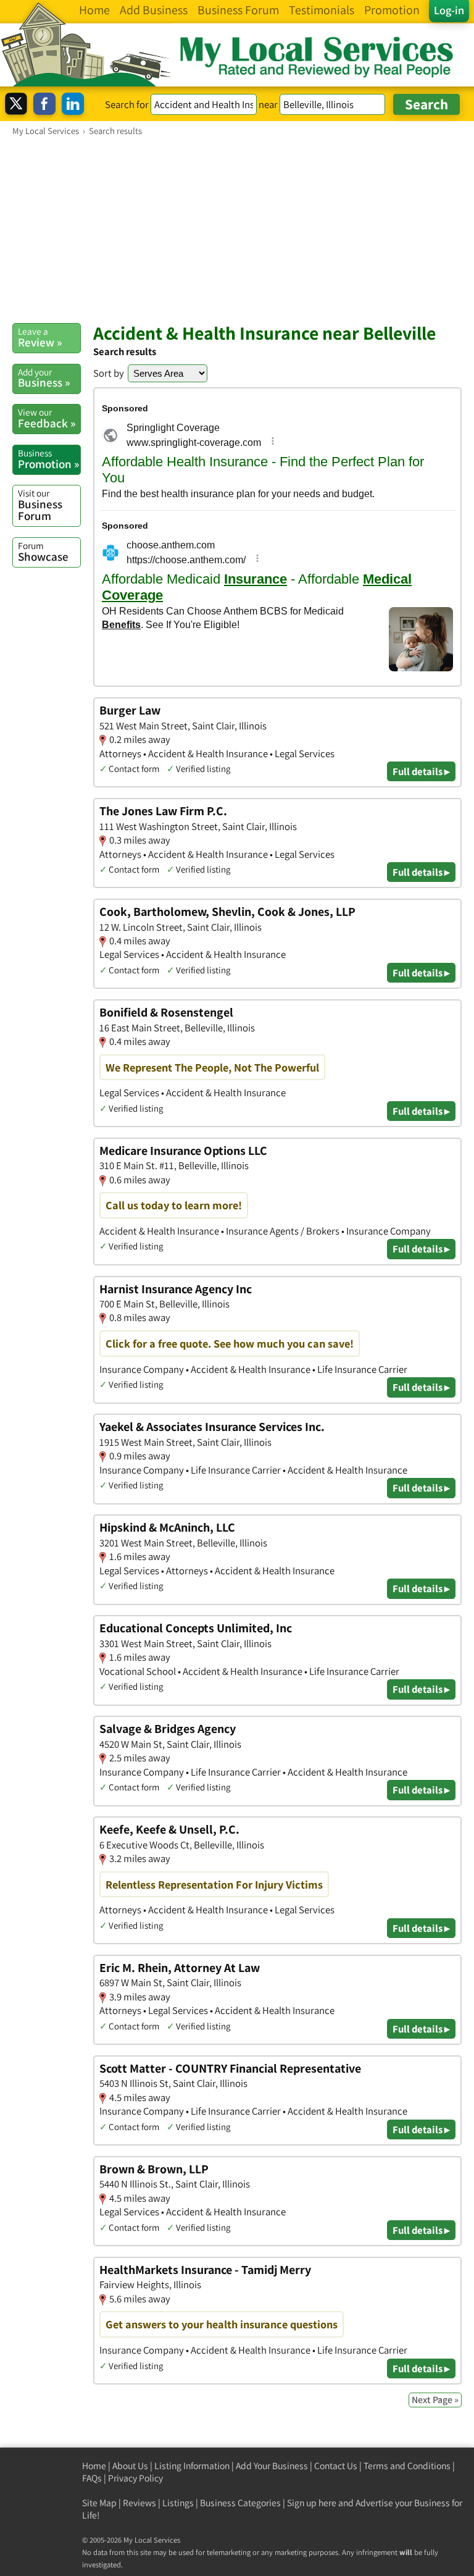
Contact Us (336, 2466)
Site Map (99, 2503)
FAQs (92, 2478)
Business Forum (40, 505)
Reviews (139, 2503)
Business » (44, 378)
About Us (130, 2466)
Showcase (43, 552)
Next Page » (435, 2400)
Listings (178, 2503)
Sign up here (312, 2503)
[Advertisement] (237, 229)
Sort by (109, 373)
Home (94, 2466)
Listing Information (192, 2466)
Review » (40, 337)
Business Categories (240, 2503)
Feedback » (47, 418)
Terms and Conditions (407, 2466)
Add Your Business (272, 2466)
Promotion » (48, 459)
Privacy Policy (135, 2478)
